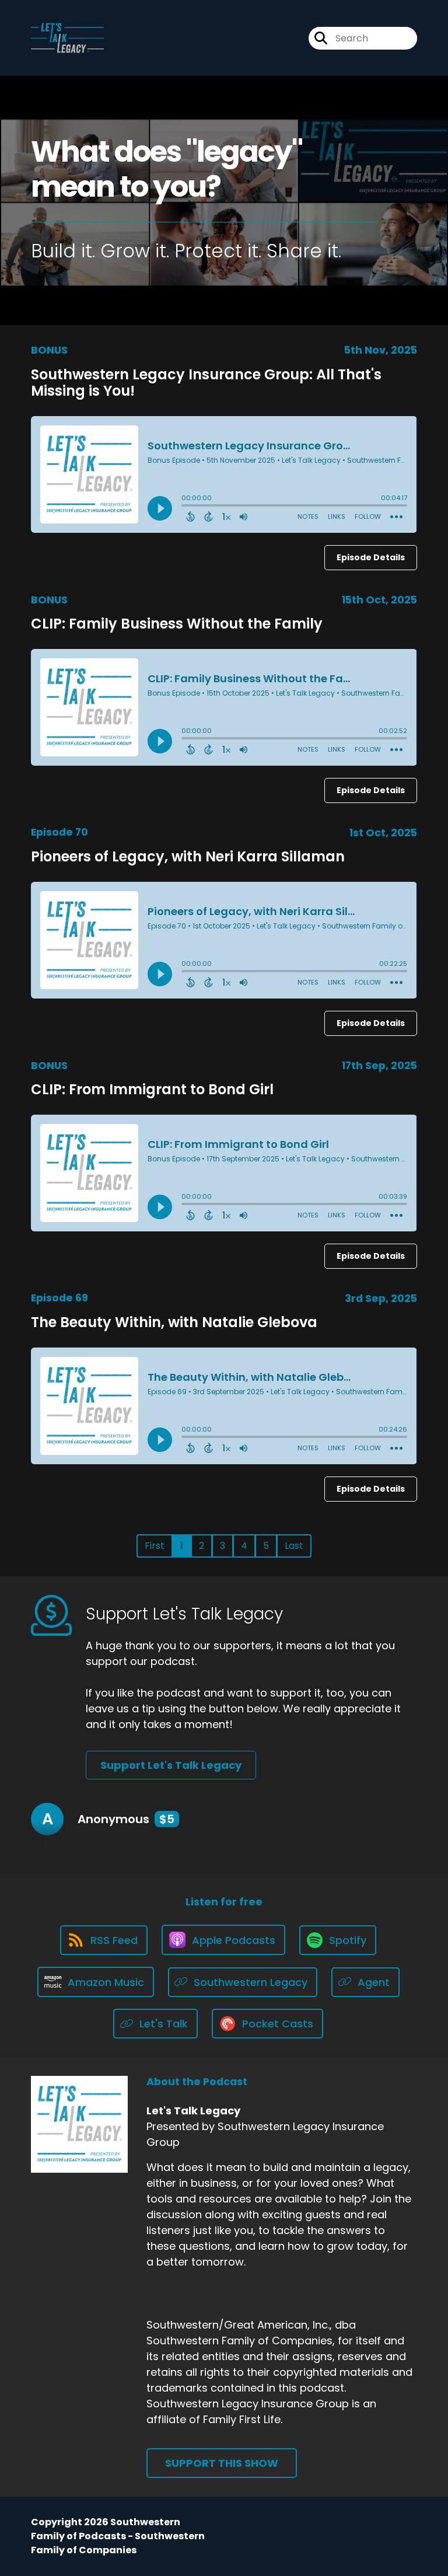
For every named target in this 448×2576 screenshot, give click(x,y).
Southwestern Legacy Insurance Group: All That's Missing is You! (206, 383)
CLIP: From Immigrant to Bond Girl (152, 1089)
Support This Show (222, 2463)
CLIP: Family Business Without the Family (177, 624)
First (155, 1546)
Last (294, 1546)
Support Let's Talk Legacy (171, 1765)
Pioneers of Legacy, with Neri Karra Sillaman (188, 856)
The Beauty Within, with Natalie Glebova (174, 1322)
